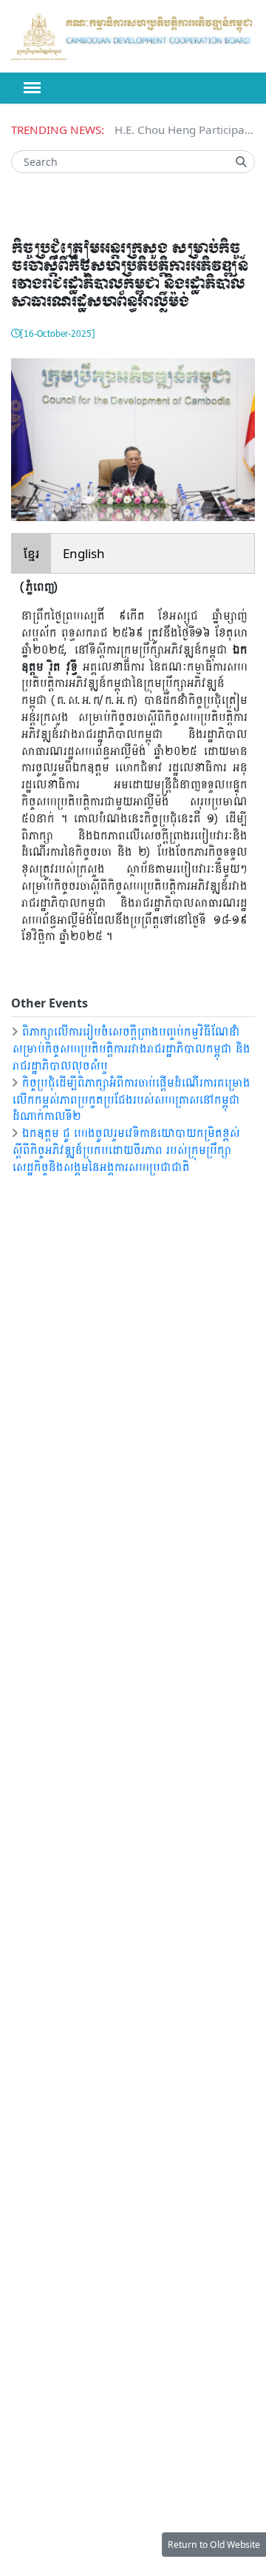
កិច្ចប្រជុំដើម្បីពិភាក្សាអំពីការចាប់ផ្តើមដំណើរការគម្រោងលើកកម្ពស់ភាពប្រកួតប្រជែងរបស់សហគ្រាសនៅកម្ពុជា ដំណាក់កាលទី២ (130, 1099)
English (84, 553)
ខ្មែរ (31, 553)
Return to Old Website (214, 2545)
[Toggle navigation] (32, 88)
